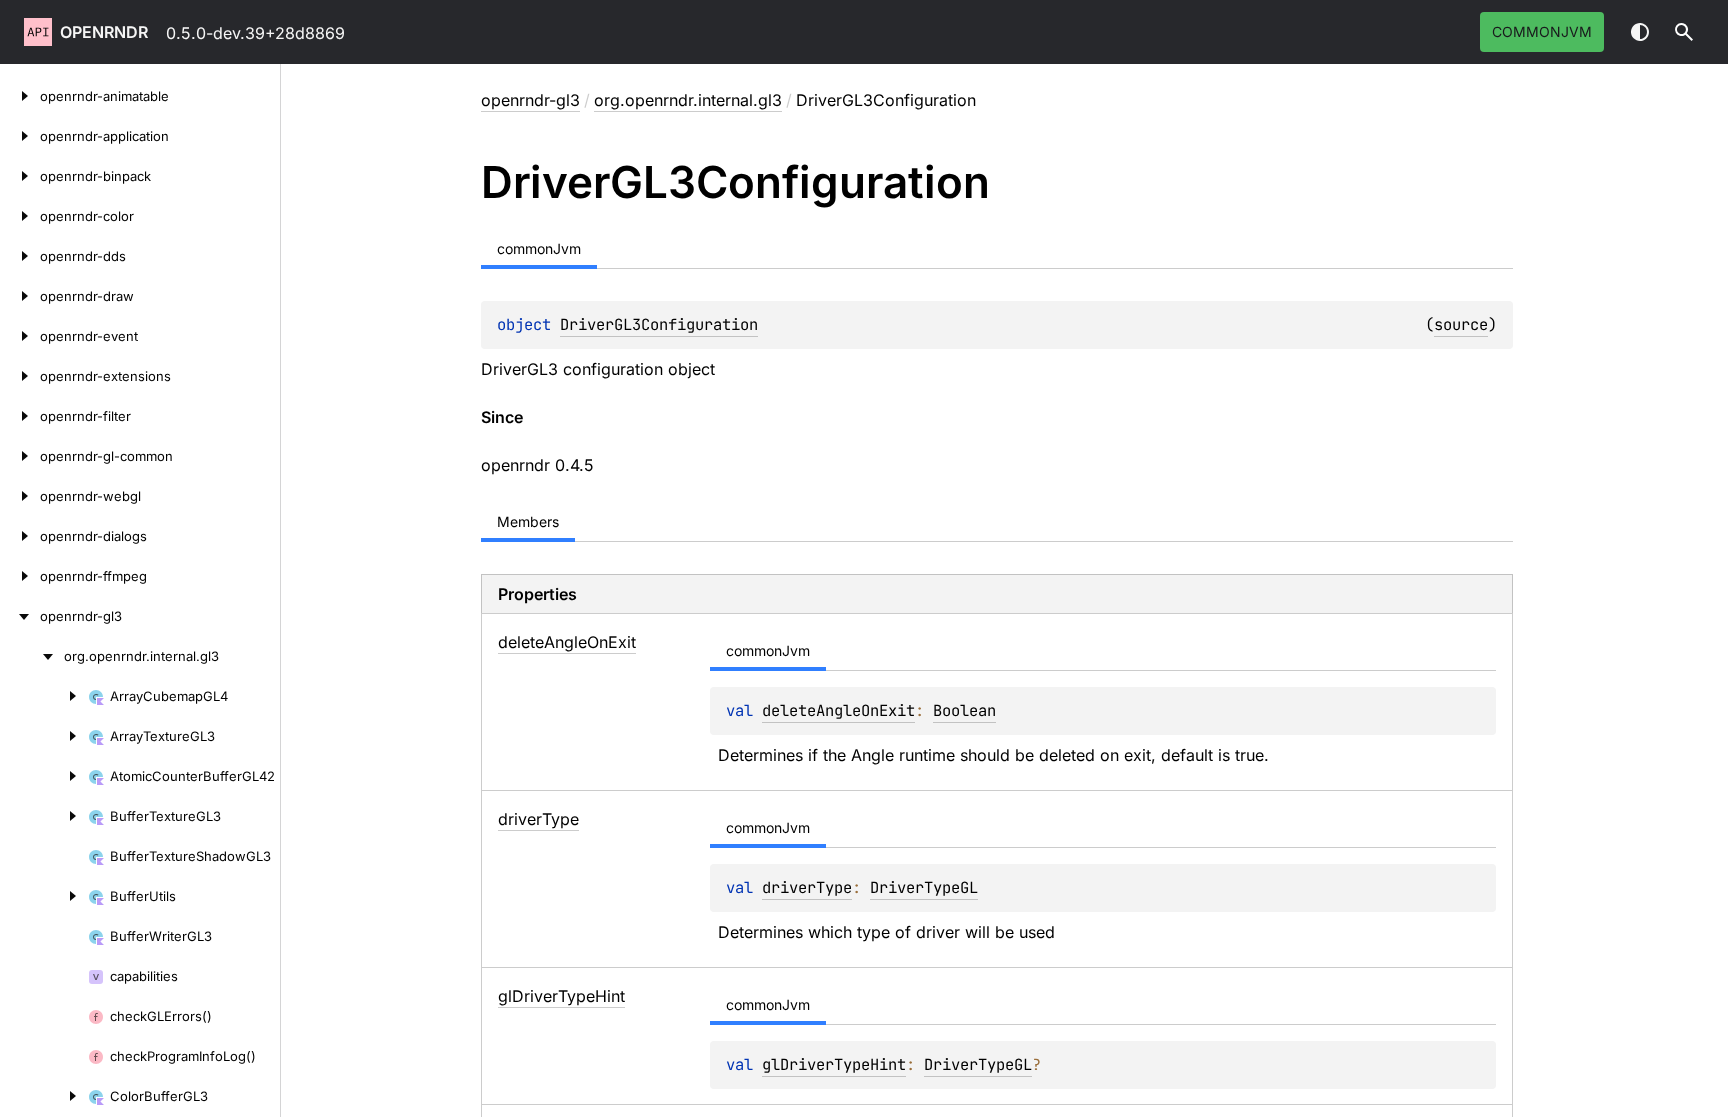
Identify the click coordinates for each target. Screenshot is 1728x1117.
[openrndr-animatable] (20, 96)
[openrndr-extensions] (20, 376)
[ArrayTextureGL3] (44, 736)
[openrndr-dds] (20, 256)
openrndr (104, 32)
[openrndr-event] (20, 336)
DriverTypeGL (924, 887)
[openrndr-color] (20, 216)
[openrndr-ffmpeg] (20, 576)
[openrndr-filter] (20, 416)
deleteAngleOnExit (838, 710)
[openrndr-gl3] (20, 616)
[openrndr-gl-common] (20, 456)
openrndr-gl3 (530, 100)
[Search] (1684, 32)
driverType (807, 887)
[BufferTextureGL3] (44, 816)
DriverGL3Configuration (659, 324)
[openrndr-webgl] (20, 496)
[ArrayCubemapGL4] (44, 696)
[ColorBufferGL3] (44, 1096)
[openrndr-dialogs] (20, 536)
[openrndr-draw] (20, 296)
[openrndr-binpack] (20, 176)
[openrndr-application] (20, 136)
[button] (1684, 32)
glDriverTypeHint (834, 1064)
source (1461, 324)
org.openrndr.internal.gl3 (688, 100)
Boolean (964, 710)
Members (528, 521)
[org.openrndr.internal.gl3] (32, 656)
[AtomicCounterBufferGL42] (44, 776)
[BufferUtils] (44, 896)
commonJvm (1542, 31)
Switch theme (1640, 32)
